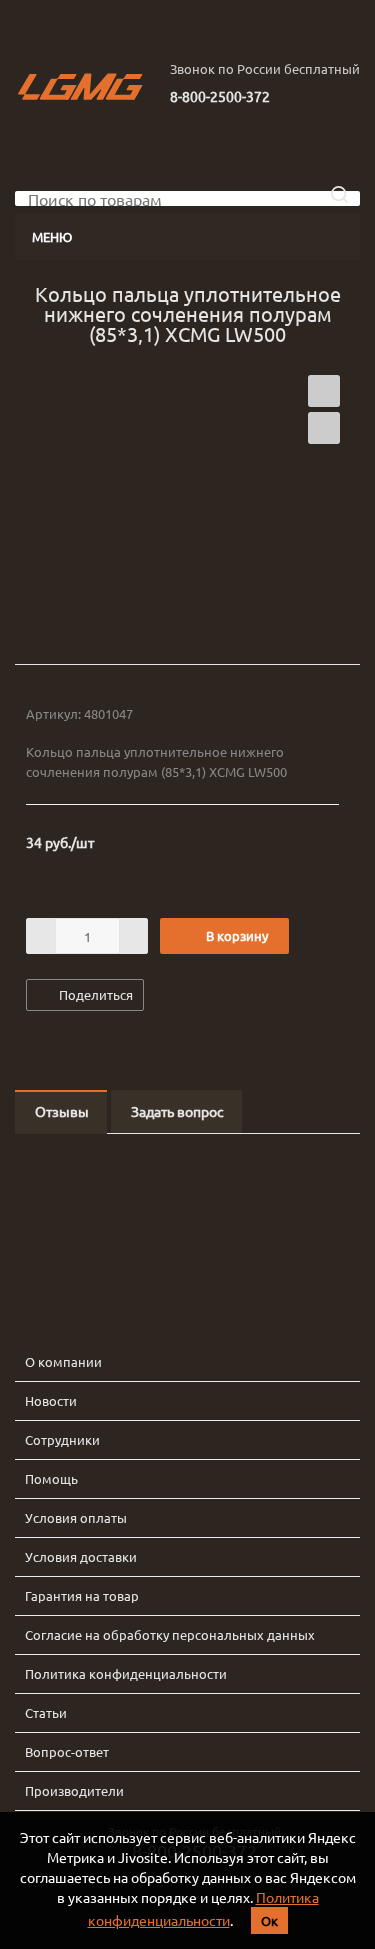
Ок (269, 1920)
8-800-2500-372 (220, 96)
